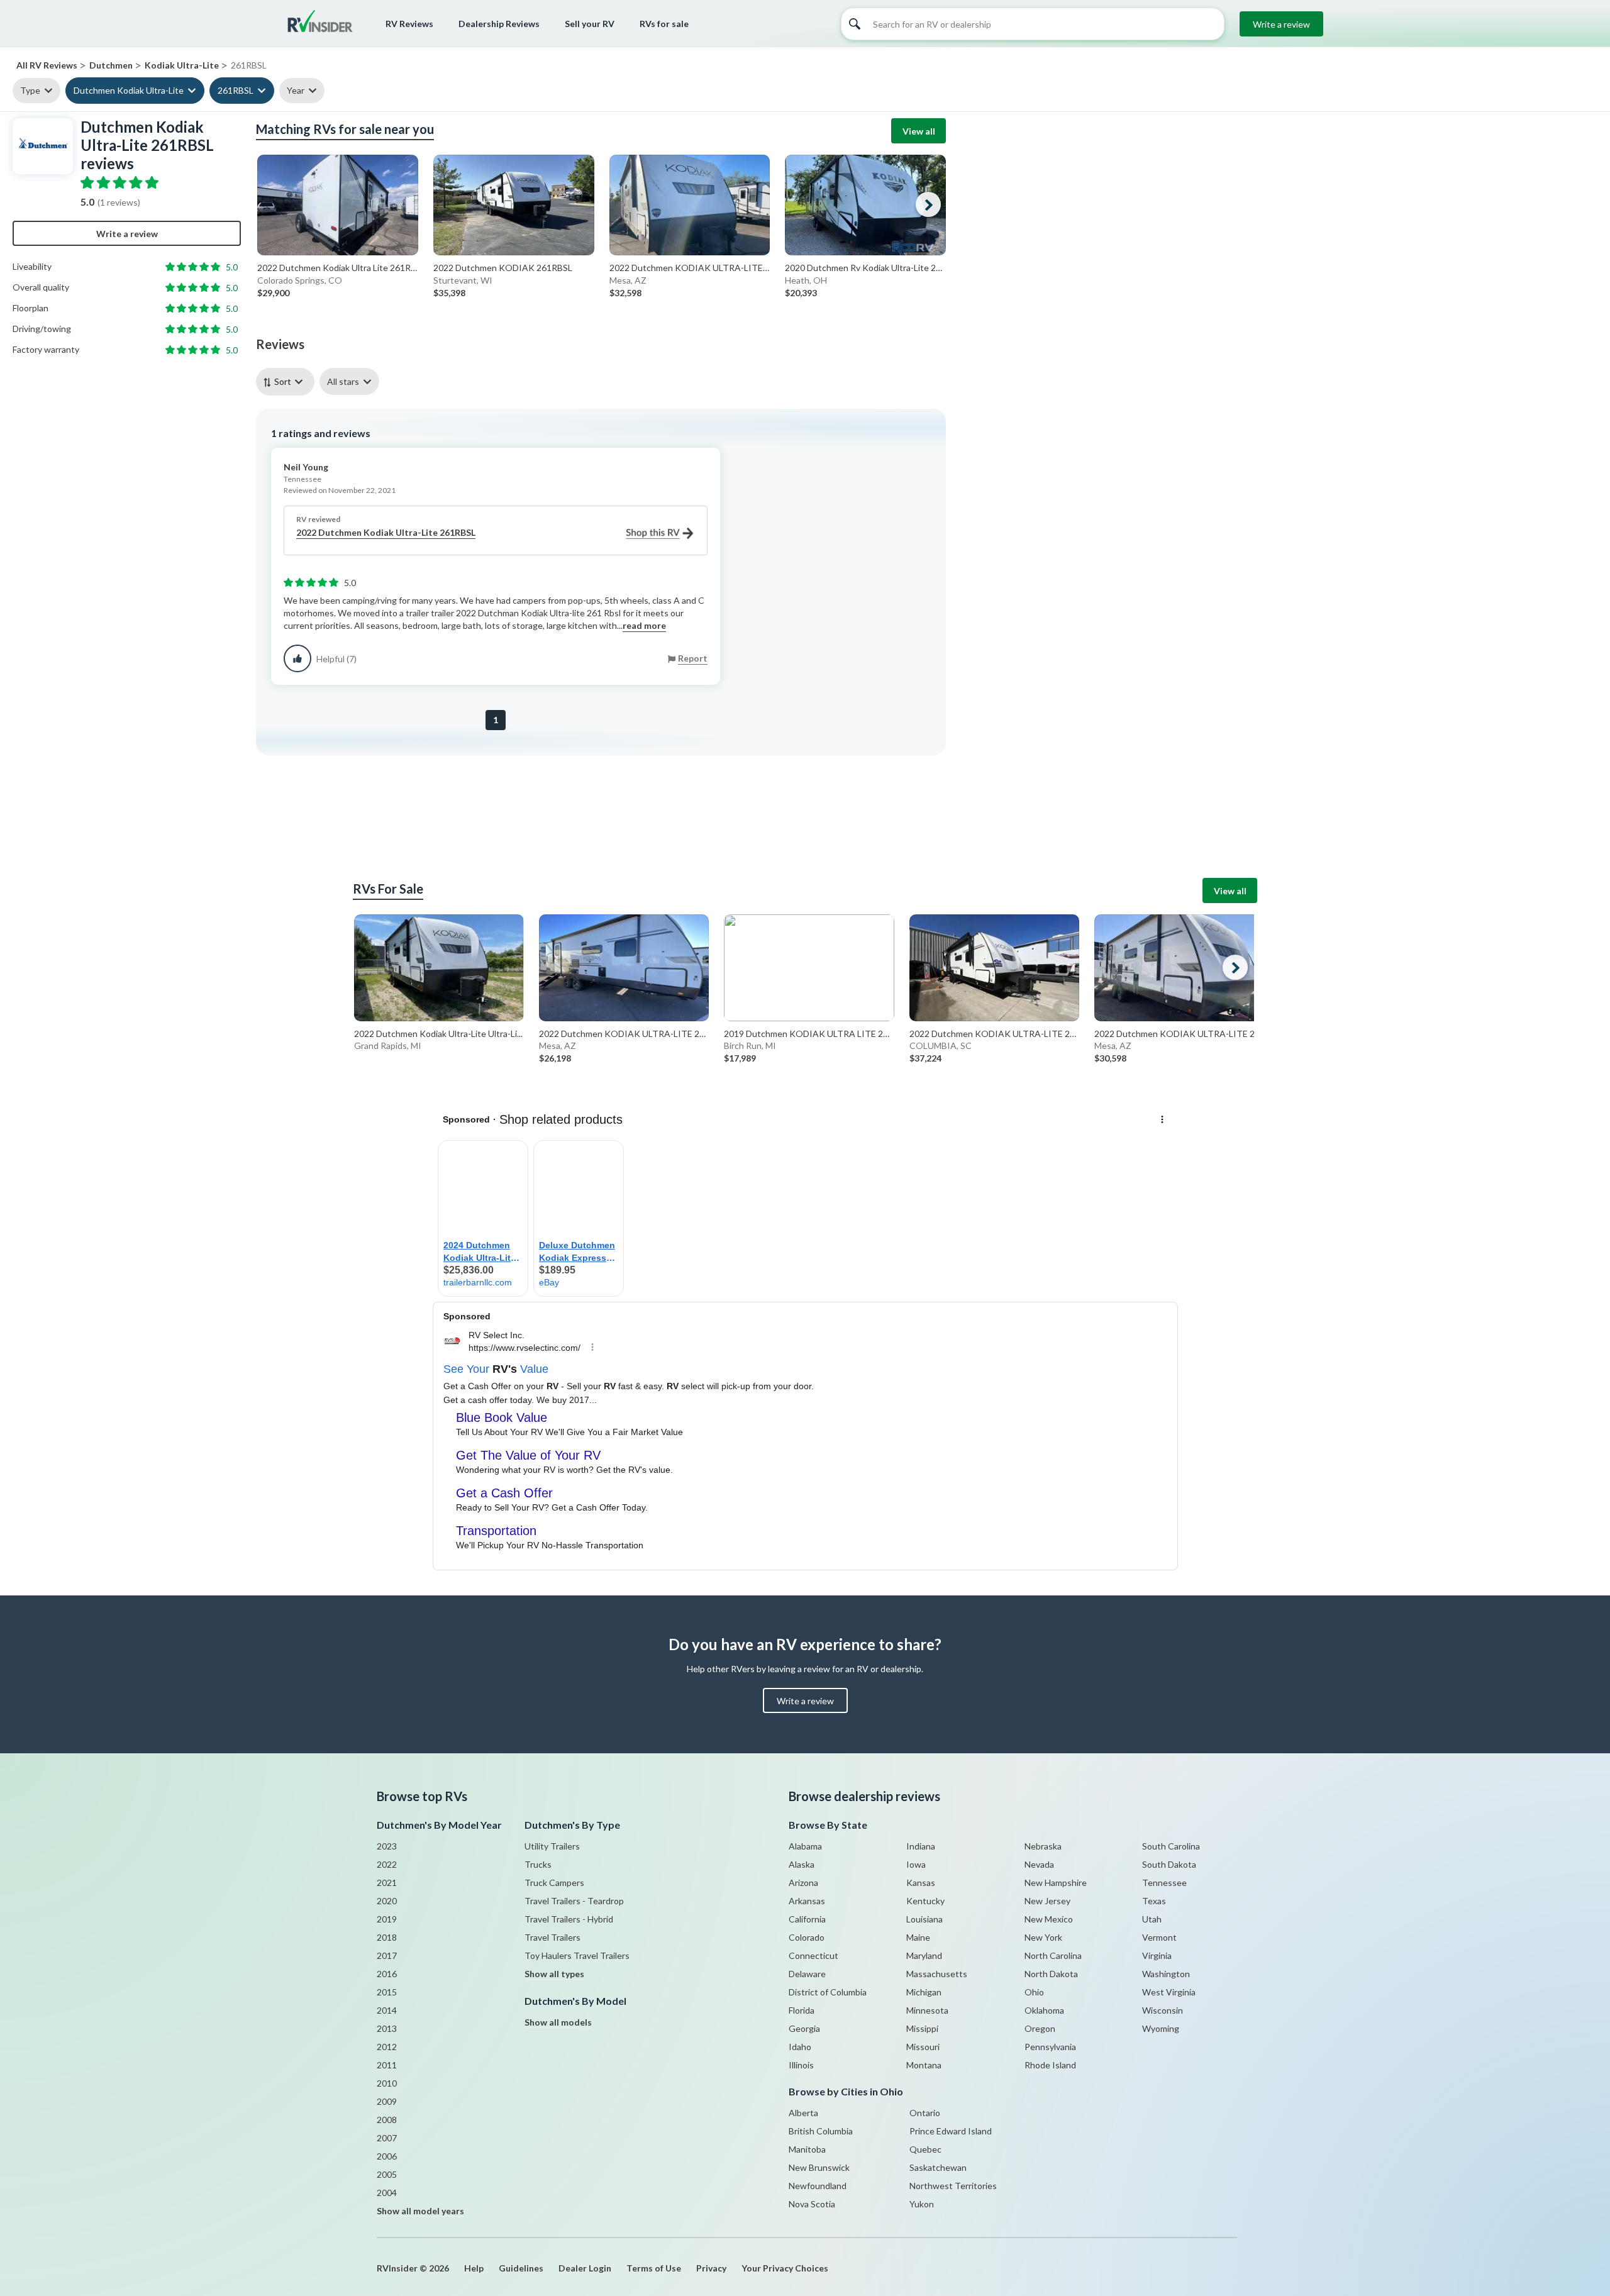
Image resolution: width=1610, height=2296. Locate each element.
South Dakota (1169, 1864)
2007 (387, 2138)
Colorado (807, 1937)
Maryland (924, 1955)
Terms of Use (654, 2268)
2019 (387, 1919)
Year (296, 90)
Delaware (807, 1974)
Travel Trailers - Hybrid (569, 1919)
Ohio (1034, 1992)
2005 (387, 2174)
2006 (387, 2156)
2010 (387, 2083)
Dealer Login (585, 2268)
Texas (1154, 1901)
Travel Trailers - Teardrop (574, 1901)
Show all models (558, 2022)
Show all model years (420, 2211)
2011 (387, 2065)
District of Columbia (828, 1992)
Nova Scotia (812, 2204)
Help (474, 2268)
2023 (387, 1846)
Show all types (554, 1974)
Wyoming (1161, 2028)
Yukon (922, 2204)
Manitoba (807, 2149)
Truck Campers (554, 1883)
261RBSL (236, 90)
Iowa (916, 1864)
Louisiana (924, 1919)
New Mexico (1049, 1919)
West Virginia (1169, 1992)
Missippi (922, 2028)
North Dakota (1051, 1974)
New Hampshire (1056, 1883)
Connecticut (813, 1955)
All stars (343, 381)
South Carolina (1171, 1846)
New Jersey (1047, 1901)
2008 (387, 2120)
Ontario (925, 2113)
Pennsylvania (1050, 2047)
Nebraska (1043, 1846)
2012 (387, 2047)
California (807, 1919)
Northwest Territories (953, 2186)
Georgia (804, 2028)
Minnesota (927, 2010)
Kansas (921, 1883)
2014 (387, 2010)
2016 (387, 1974)
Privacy (711, 2268)
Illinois (801, 2065)
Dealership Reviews (499, 24)
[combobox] (288, 381)
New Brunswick (819, 2167)
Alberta (803, 2113)
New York (1043, 1937)
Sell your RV (590, 24)
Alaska (802, 1864)
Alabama (805, 1846)
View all (919, 131)
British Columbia (821, 2131)
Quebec (925, 2149)
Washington (1166, 1974)
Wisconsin (1163, 2010)
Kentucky (925, 1901)
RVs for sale (664, 24)
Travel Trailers (552, 1937)
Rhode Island (1050, 2065)
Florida (802, 2010)
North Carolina (1053, 1955)
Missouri (923, 2047)
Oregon (1040, 2028)
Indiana (921, 1846)
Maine (918, 1937)
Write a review (1281, 24)
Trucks (538, 1864)
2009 (387, 2101)
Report (693, 658)
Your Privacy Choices (785, 2268)
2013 (387, 2028)
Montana (924, 2065)
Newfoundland (818, 2186)
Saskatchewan (938, 2167)
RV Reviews (409, 24)
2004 (387, 2193)
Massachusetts (937, 1974)
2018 (387, 1937)
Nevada (1039, 1864)
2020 (387, 1901)
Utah (1152, 1919)
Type (30, 90)
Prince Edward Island (951, 2131)
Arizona (803, 1883)
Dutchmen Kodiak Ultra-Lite (129, 90)
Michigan (924, 1992)
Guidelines (521, 2268)
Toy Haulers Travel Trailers (577, 1955)
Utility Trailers (552, 1846)
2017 (387, 1955)
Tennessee (1164, 1883)
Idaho (800, 2047)
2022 (387, 1864)
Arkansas (807, 1901)
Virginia (1157, 1955)
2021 (387, 1883)
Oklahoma (1044, 2010)
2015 (387, 1992)
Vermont (1159, 1937)
